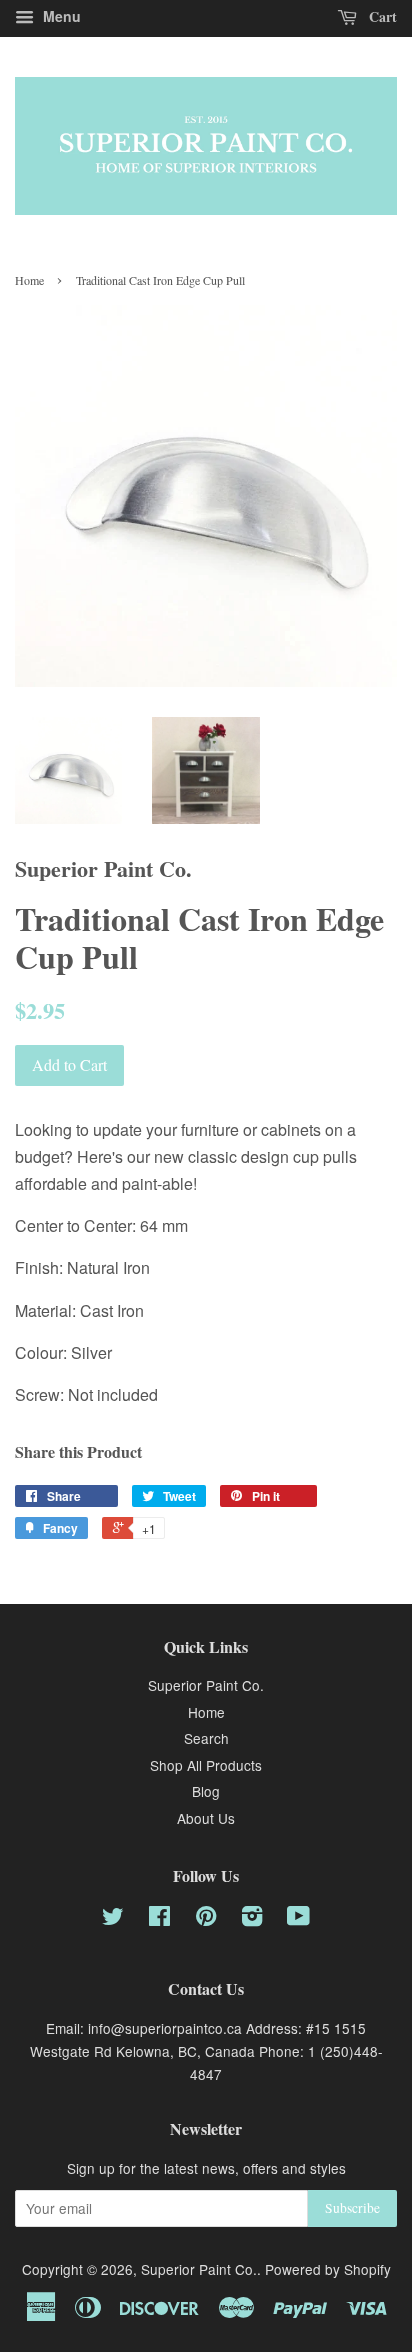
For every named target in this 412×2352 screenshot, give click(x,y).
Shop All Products (206, 1765)
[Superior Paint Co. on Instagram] (252, 1919)
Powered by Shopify (328, 2269)
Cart (381, 16)
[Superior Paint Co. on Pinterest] (206, 1919)
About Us (206, 1818)
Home (29, 280)
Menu (60, 16)
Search (206, 1738)
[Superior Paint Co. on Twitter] (113, 1919)
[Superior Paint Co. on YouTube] (298, 1919)
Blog (206, 1791)
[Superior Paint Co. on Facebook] (159, 1919)
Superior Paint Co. (206, 1685)
